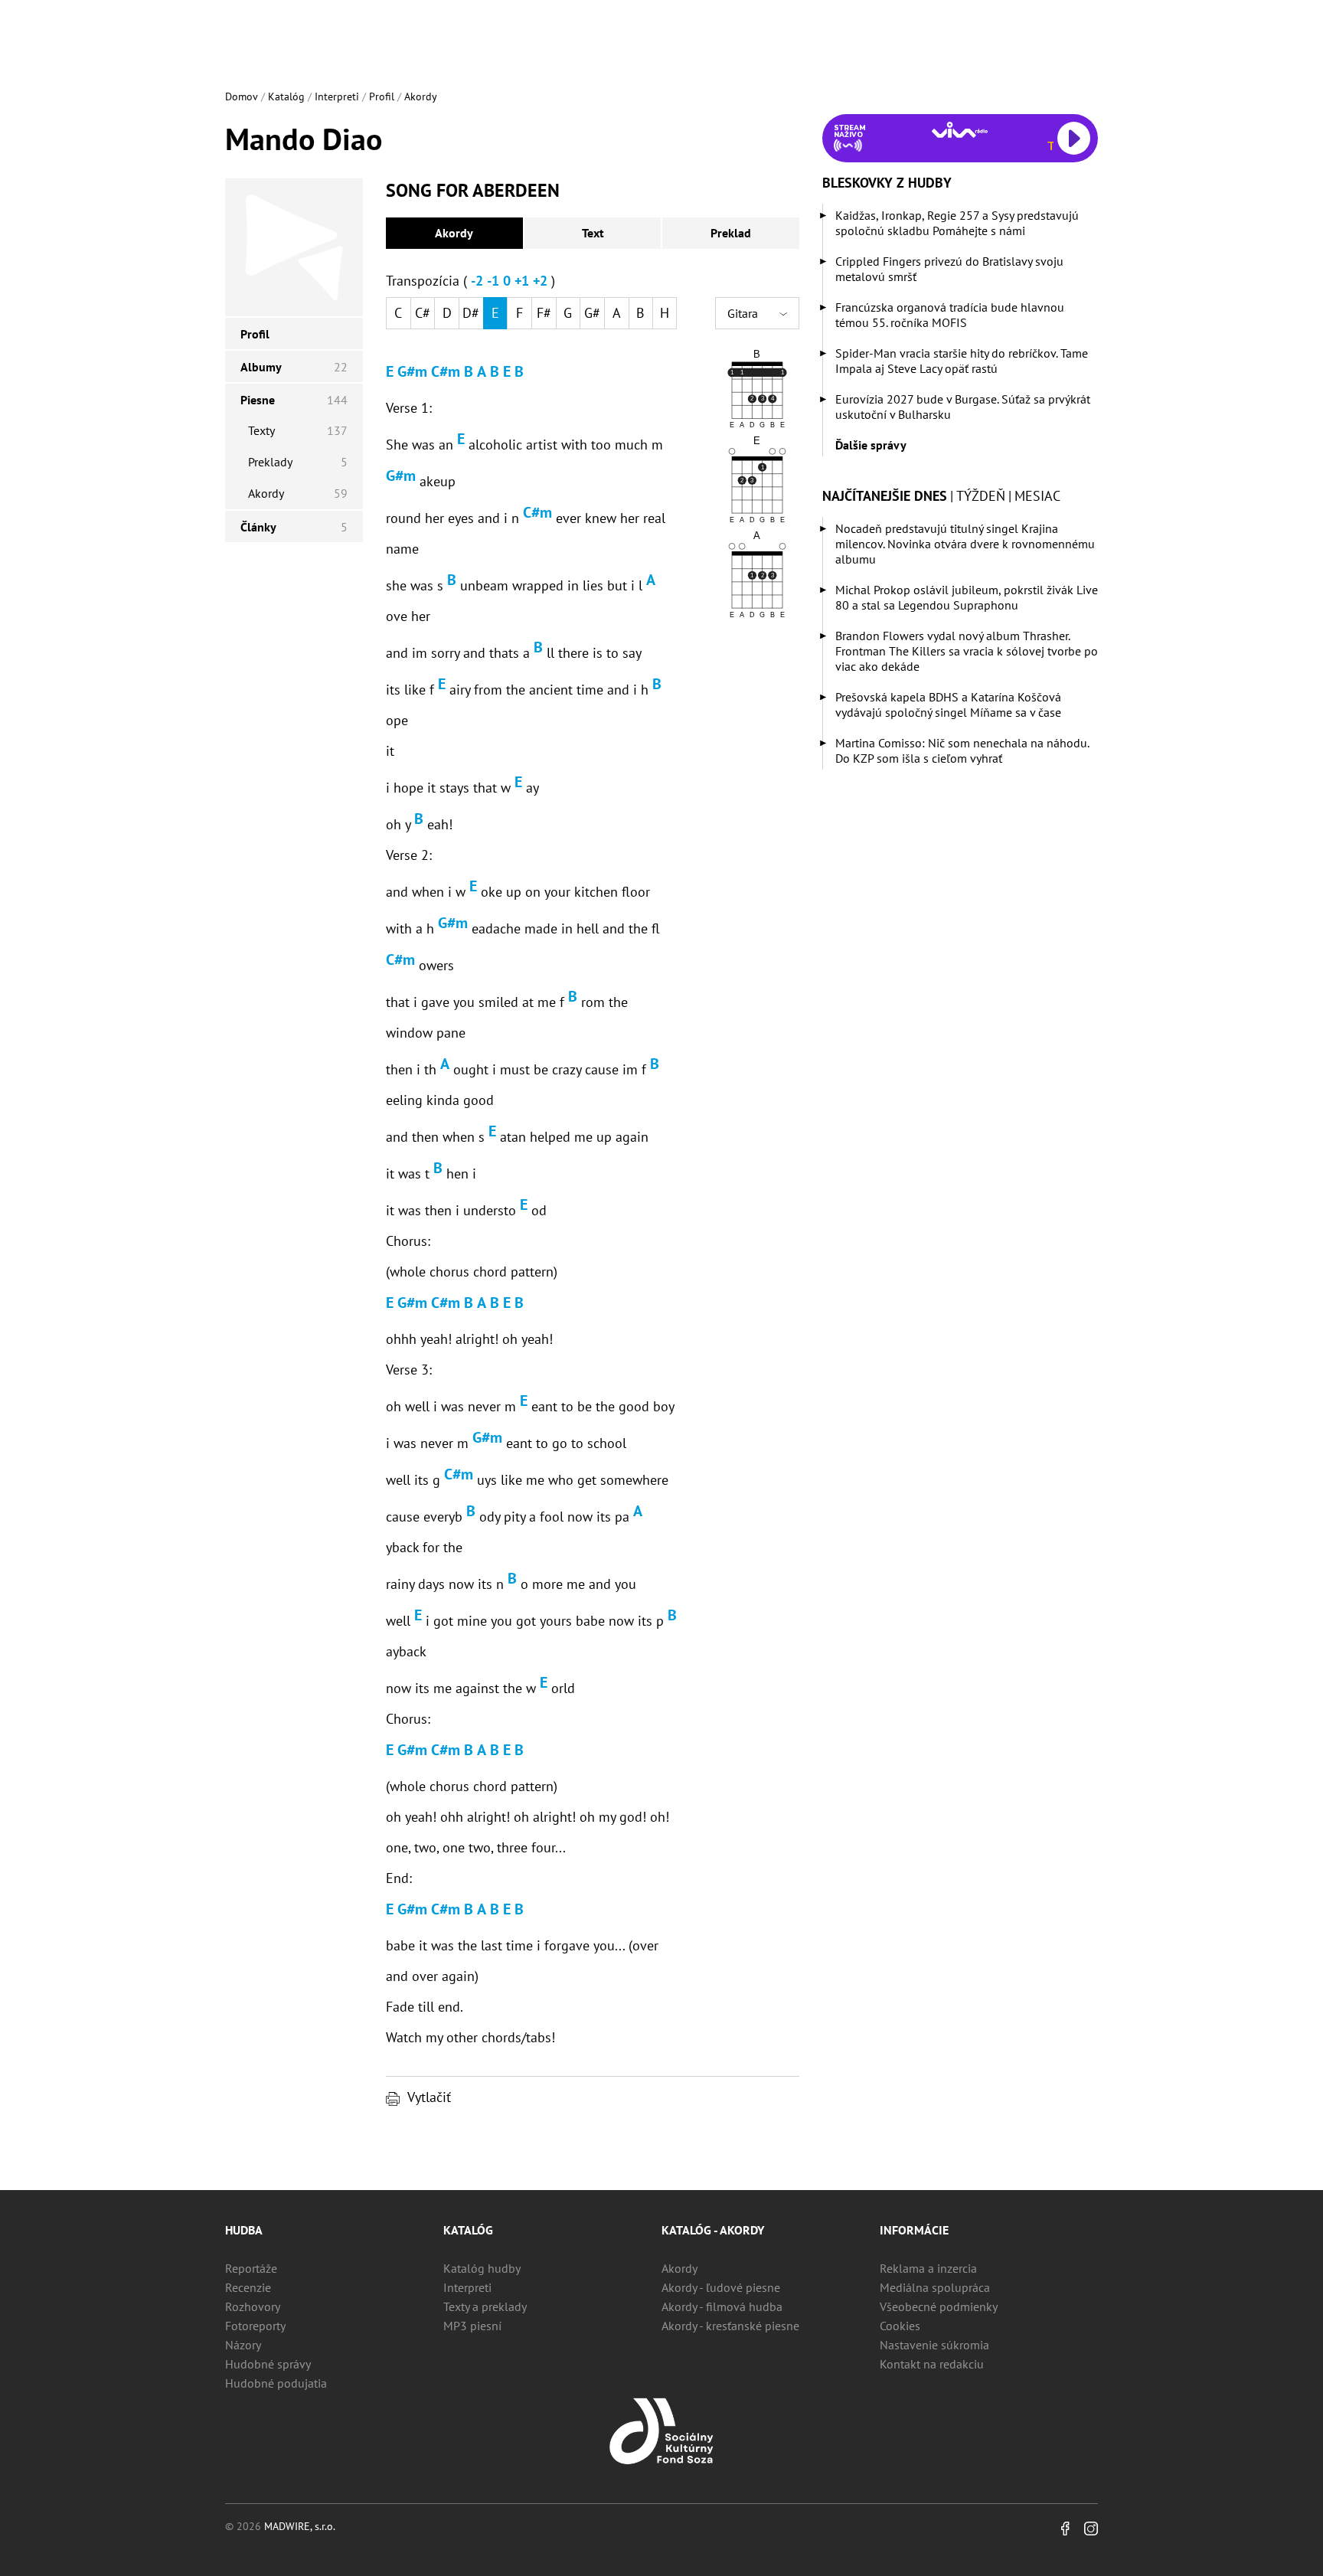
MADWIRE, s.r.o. (300, 2526)
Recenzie (248, 2287)
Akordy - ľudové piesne (721, 2287)
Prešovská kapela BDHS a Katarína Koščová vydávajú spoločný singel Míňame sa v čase (948, 704)
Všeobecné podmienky (939, 2306)
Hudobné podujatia (276, 2383)
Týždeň (981, 496)
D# (471, 313)
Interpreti (337, 96)
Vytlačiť (429, 2097)
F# (544, 313)
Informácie (914, 2230)
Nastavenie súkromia (934, 2345)
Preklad (731, 233)
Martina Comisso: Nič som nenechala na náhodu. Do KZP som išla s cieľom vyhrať (962, 750)
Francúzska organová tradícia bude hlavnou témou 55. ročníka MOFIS (950, 315)
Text (593, 233)
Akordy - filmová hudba (722, 2306)
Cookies (900, 2326)
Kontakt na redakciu (932, 2364)
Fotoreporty (255, 2326)
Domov (242, 96)
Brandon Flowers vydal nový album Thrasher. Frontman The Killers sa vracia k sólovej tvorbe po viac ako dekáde (967, 651)
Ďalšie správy (871, 445)
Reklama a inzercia (928, 2268)
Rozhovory (253, 2306)
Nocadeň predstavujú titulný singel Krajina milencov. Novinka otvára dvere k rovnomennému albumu (965, 544)
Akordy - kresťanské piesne (730, 2326)
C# (423, 313)
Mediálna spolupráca (935, 2287)
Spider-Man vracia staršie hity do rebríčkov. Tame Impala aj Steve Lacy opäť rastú (962, 361)
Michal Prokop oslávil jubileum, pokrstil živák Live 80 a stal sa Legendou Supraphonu (967, 597)
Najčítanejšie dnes (885, 496)
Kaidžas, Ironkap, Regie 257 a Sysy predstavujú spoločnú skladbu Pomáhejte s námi (957, 223)
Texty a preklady (485, 2306)
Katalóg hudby (482, 2268)
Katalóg (286, 96)
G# (592, 313)
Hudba (244, 2230)
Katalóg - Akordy (713, 2230)
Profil (382, 96)
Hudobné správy (268, 2364)
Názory (243, 2345)
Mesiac (1037, 496)
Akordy (421, 96)
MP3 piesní (472, 2326)
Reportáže (251, 2268)
